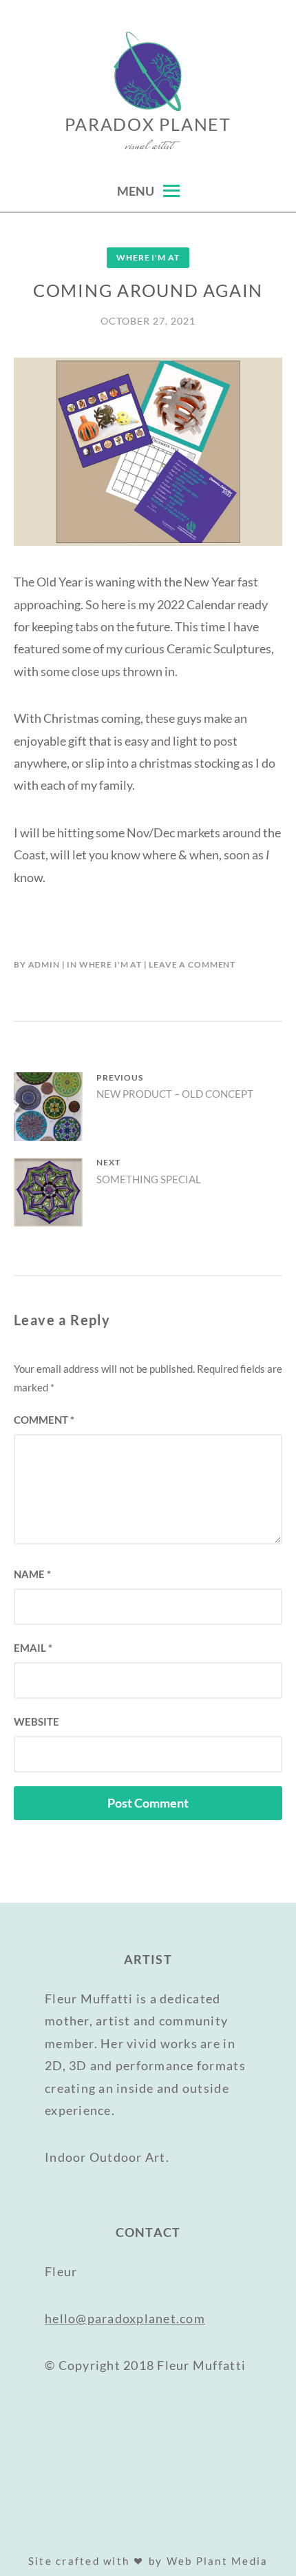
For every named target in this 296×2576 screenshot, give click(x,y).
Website (36, 1721)
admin (44, 964)
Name (32, 1574)
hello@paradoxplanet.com (125, 2318)
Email (33, 1648)
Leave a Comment (192, 964)
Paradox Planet (148, 124)
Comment (44, 1420)
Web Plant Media (218, 2561)
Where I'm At (148, 257)
